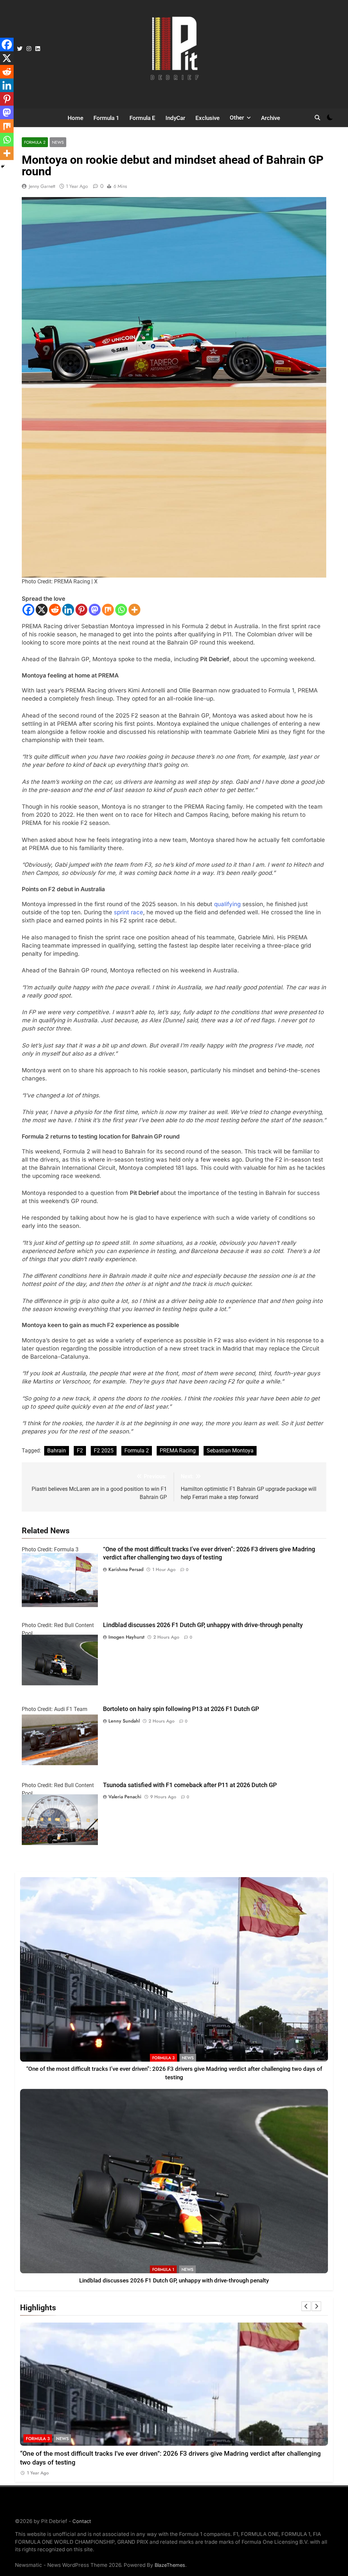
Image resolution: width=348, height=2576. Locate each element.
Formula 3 (163, 2058)
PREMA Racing (178, 1451)
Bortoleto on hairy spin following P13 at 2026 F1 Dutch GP (181, 1709)
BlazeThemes (170, 2565)
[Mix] (108, 610)
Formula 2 (35, 142)
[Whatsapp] (121, 610)
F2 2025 (104, 1451)
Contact (82, 2521)
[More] (134, 610)
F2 (80, 1451)
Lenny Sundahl (124, 1721)
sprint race (128, 912)
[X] (42, 610)
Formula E (142, 118)
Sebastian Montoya (230, 1451)
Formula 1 (106, 118)
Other (237, 118)
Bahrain (57, 1451)
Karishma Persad (126, 1569)
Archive (271, 118)
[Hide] (3, 166)
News (58, 142)
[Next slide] (316, 2306)
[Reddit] (55, 610)
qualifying (227, 904)
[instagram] (29, 49)
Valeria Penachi (125, 1797)
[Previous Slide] (306, 2306)
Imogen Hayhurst (126, 1637)
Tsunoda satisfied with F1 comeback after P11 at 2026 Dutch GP (190, 1785)
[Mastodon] (95, 610)
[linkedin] (38, 49)
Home (75, 118)
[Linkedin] (68, 610)
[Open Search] (317, 118)
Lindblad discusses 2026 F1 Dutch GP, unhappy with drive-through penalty (203, 1625)
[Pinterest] (81, 610)
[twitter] (20, 49)
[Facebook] (28, 610)
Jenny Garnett (42, 186)
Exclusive (207, 118)
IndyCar (175, 118)
